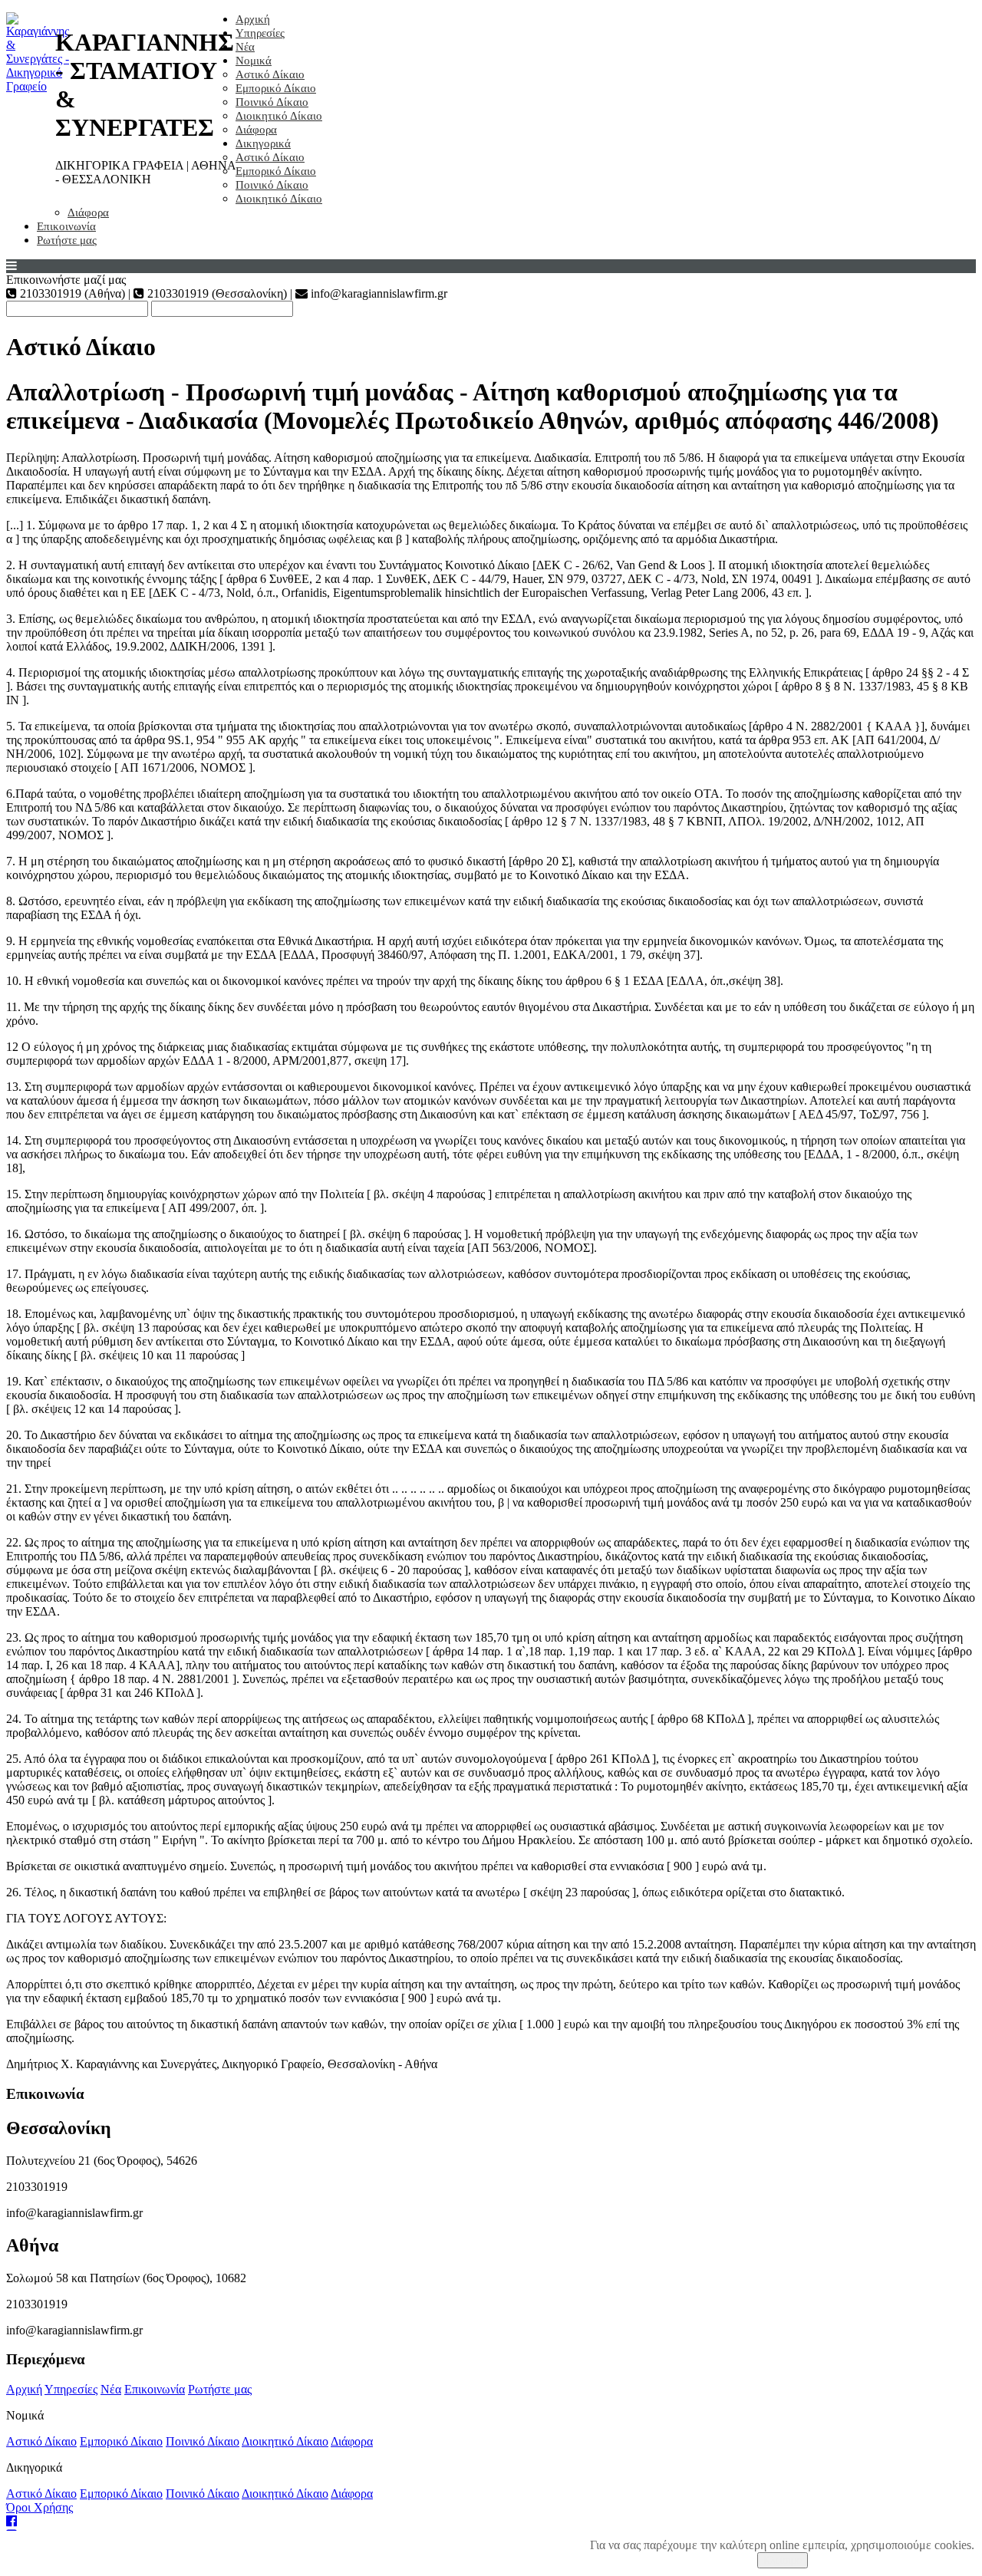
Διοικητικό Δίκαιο (279, 116)
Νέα (245, 47)
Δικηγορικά (263, 143)
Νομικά (254, 61)
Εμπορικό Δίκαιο (276, 88)
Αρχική (253, 19)
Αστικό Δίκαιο (270, 74)
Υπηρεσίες (260, 33)
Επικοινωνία (66, 226)
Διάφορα (256, 130)
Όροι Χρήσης (40, 2507)
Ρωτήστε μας (67, 240)
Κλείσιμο (783, 2560)
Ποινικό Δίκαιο (272, 102)
